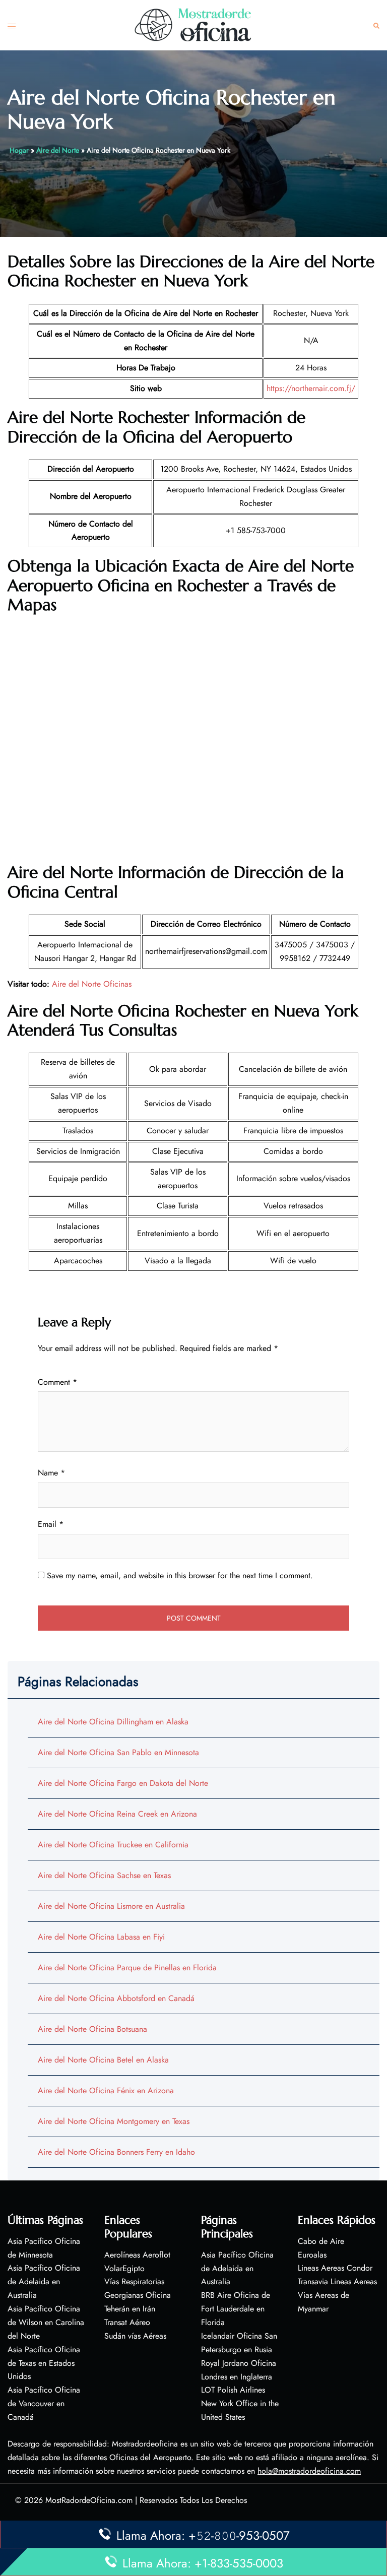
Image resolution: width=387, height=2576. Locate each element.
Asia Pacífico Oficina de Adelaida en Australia (44, 2281)
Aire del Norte (58, 150)
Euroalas (312, 2255)
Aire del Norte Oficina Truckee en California (113, 1845)
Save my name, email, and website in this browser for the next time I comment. (180, 1575)
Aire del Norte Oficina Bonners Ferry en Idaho (116, 2152)
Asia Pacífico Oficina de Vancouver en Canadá (44, 2403)
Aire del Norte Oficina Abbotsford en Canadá (116, 1998)
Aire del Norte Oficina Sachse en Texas (104, 1875)
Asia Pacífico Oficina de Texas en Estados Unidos (44, 2363)
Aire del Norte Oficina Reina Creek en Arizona (117, 1814)
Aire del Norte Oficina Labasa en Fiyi (101, 1937)
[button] (376, 25)
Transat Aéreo (127, 2322)
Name (51, 1473)
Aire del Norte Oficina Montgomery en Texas (114, 2121)
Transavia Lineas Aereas (337, 2281)
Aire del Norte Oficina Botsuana (92, 2029)
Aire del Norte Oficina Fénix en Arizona (106, 2090)
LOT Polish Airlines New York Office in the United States (240, 2403)
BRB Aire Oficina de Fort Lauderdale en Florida (236, 2309)
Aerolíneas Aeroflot (137, 2255)
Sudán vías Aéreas (135, 2336)
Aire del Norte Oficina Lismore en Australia (111, 1906)
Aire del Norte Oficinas (92, 984)
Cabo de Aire (321, 2241)
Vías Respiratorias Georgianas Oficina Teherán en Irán (138, 2295)
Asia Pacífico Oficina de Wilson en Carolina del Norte (46, 2322)
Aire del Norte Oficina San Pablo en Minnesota (118, 1752)
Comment (57, 1382)
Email (51, 1524)
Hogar (19, 150)
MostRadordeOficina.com (89, 2500)
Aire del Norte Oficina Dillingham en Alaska (113, 1722)
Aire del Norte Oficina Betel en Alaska (103, 2060)
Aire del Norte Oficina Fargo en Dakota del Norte (123, 1783)
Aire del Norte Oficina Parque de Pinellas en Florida (127, 1968)
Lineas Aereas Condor (335, 2268)
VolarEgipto (124, 2268)
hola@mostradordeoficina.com (309, 2471)
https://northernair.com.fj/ (311, 388)
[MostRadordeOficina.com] (193, 24)
